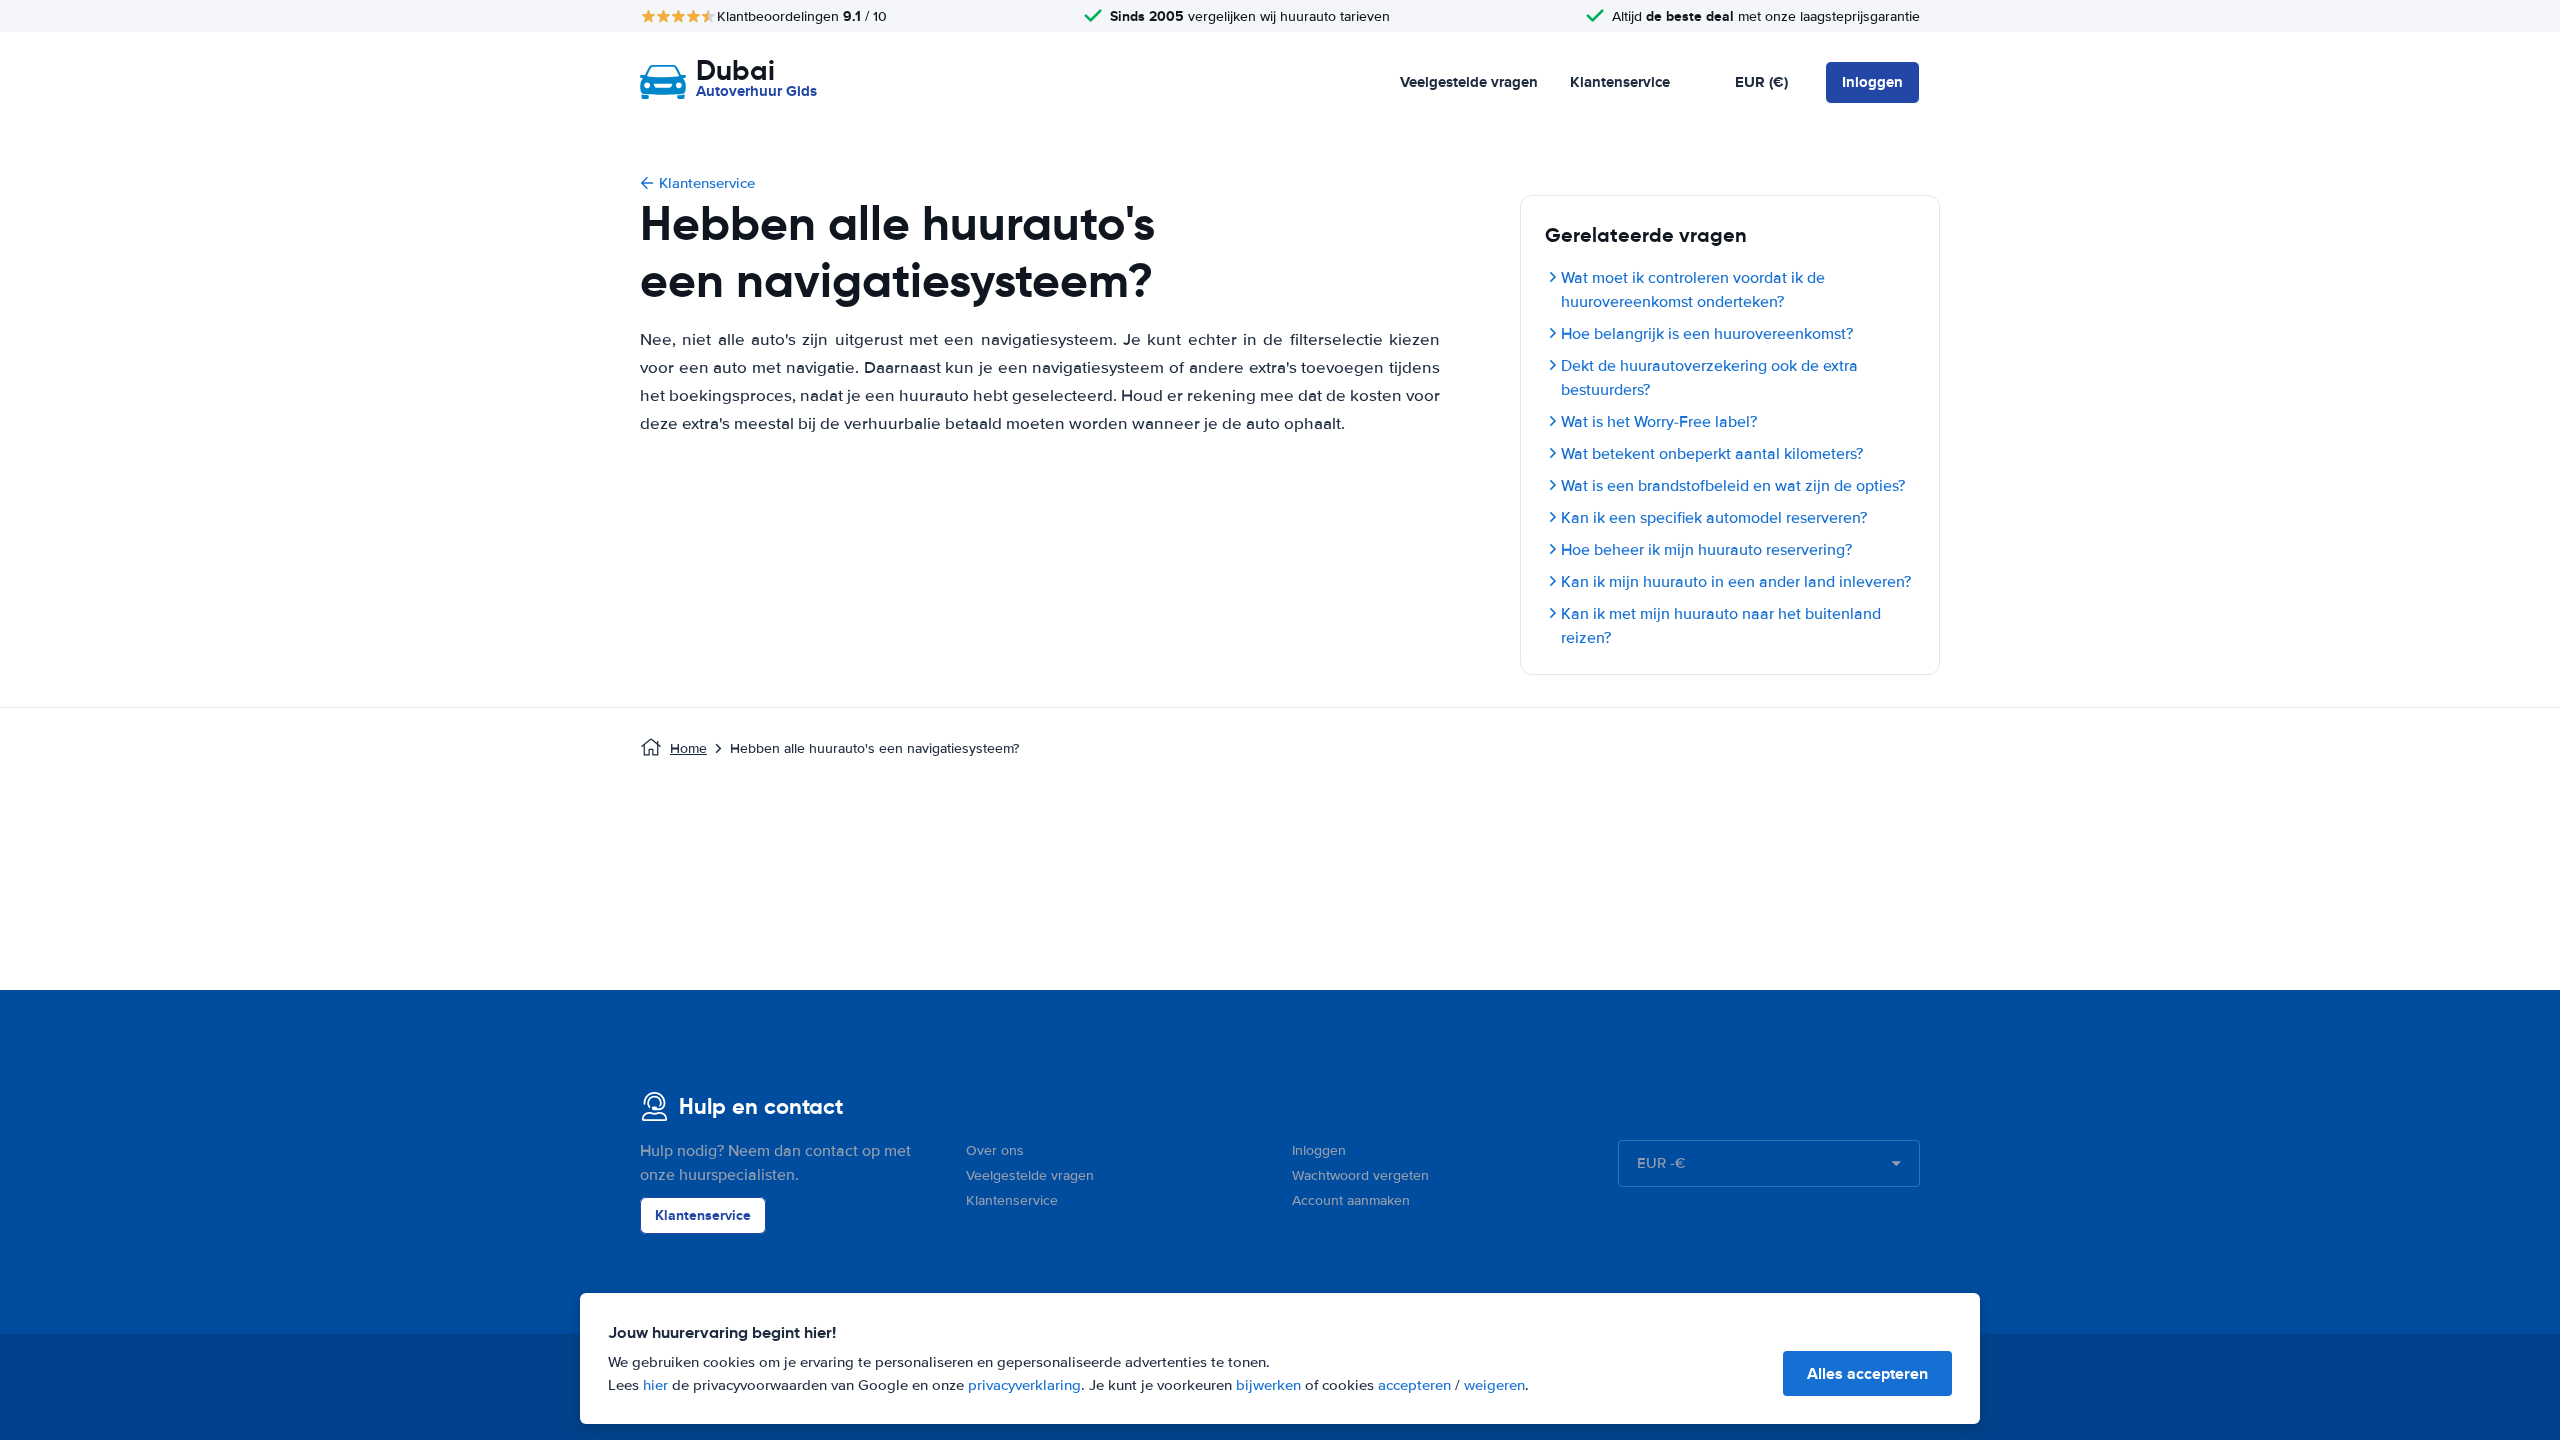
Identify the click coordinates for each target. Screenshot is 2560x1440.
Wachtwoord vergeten (1360, 1175)
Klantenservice (1620, 82)
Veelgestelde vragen (1469, 82)
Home (688, 748)
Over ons (995, 1150)
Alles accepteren (1867, 1373)
